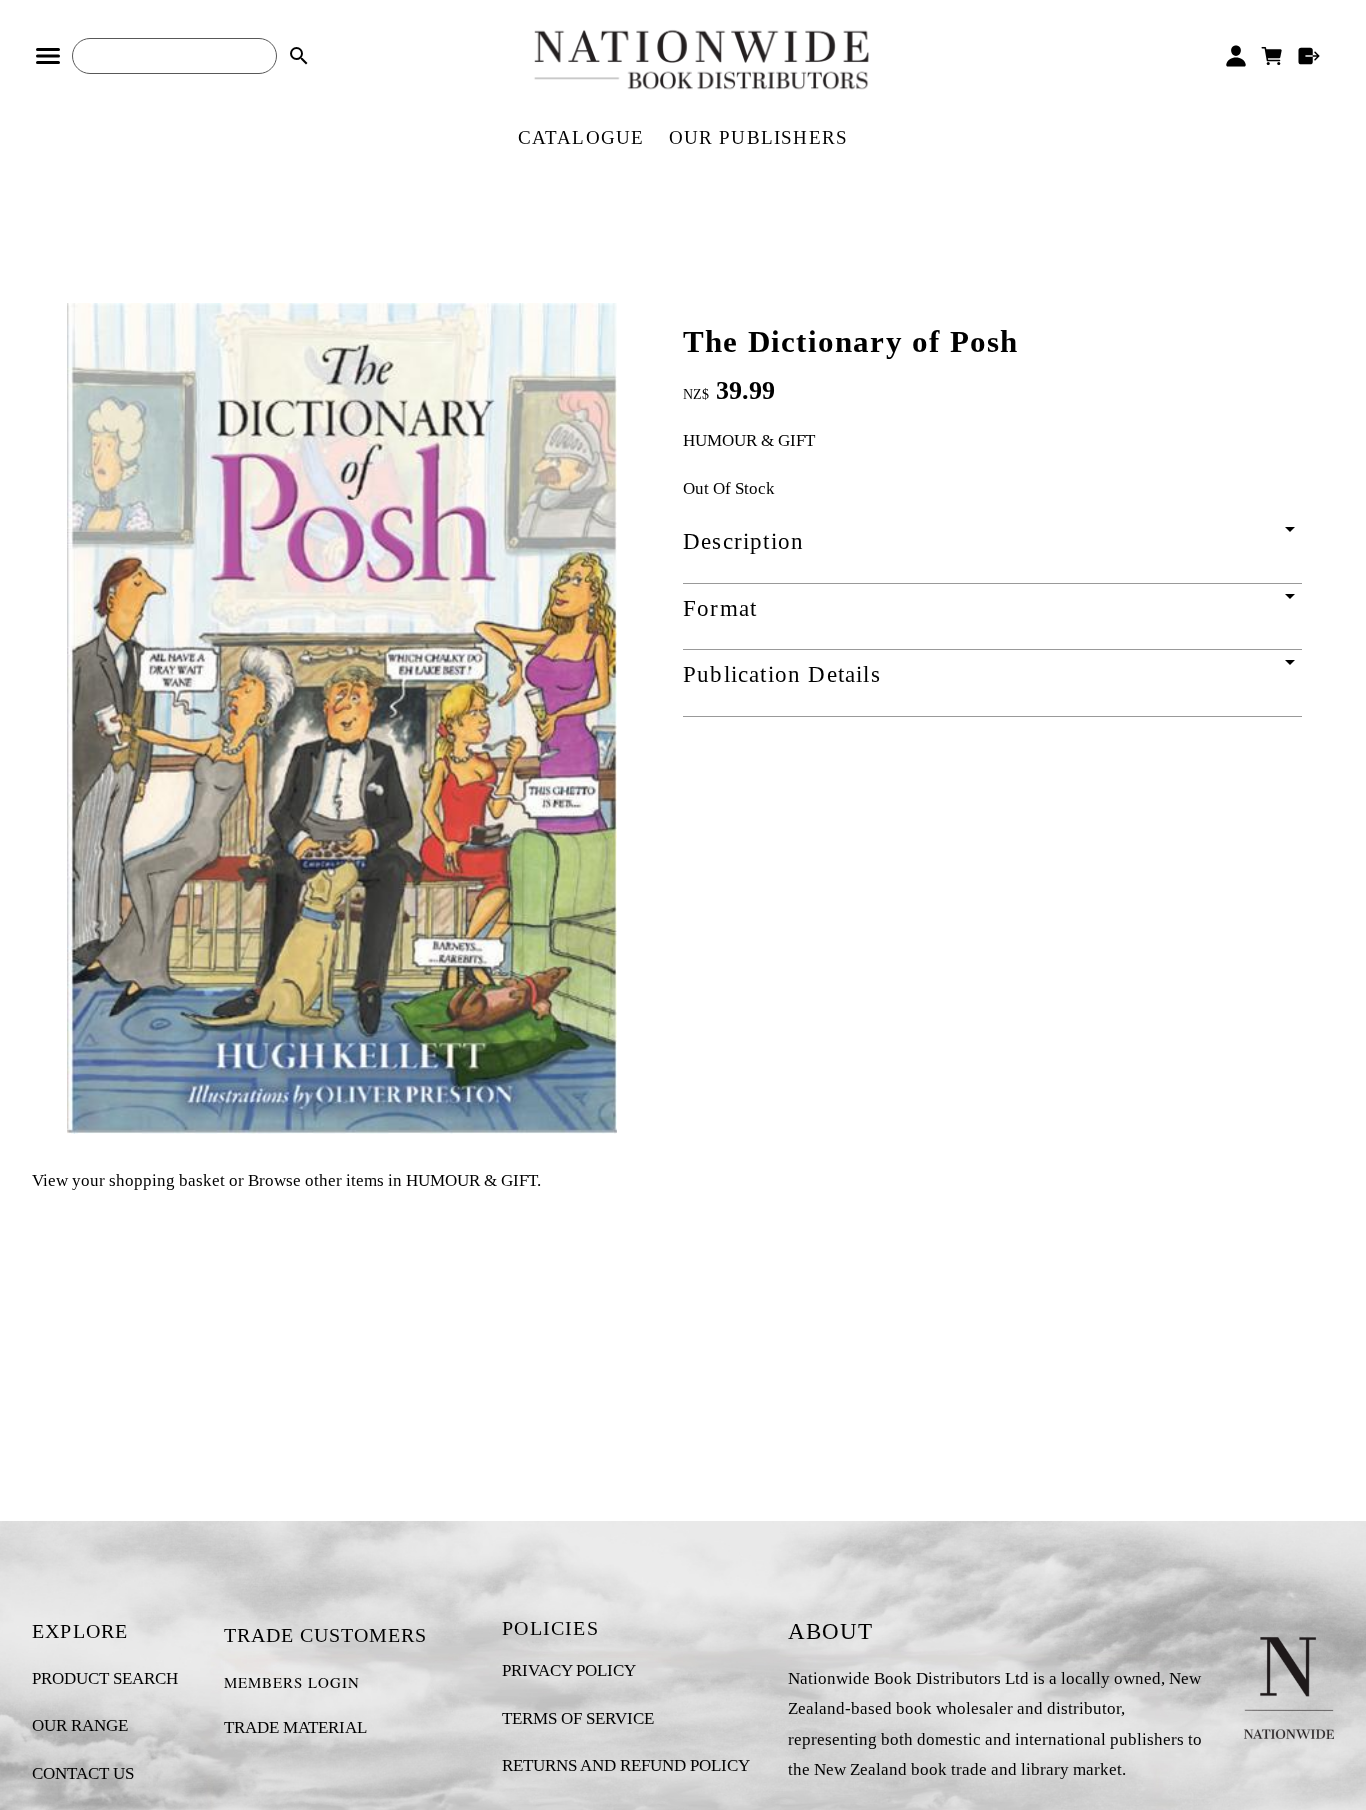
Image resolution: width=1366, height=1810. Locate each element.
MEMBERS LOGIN (292, 1682)
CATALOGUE (581, 137)
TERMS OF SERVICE (578, 1718)
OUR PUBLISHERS (759, 137)
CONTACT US (83, 1773)
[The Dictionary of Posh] (342, 1128)
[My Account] (1235, 56)
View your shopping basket (128, 1180)
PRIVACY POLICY (569, 1670)
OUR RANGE (80, 1725)
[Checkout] (1309, 56)
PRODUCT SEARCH (105, 1678)
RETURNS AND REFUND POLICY (626, 1765)
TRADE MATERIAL (295, 1727)
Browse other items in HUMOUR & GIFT (392, 1180)
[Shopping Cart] (1272, 56)
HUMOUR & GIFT (749, 440)
